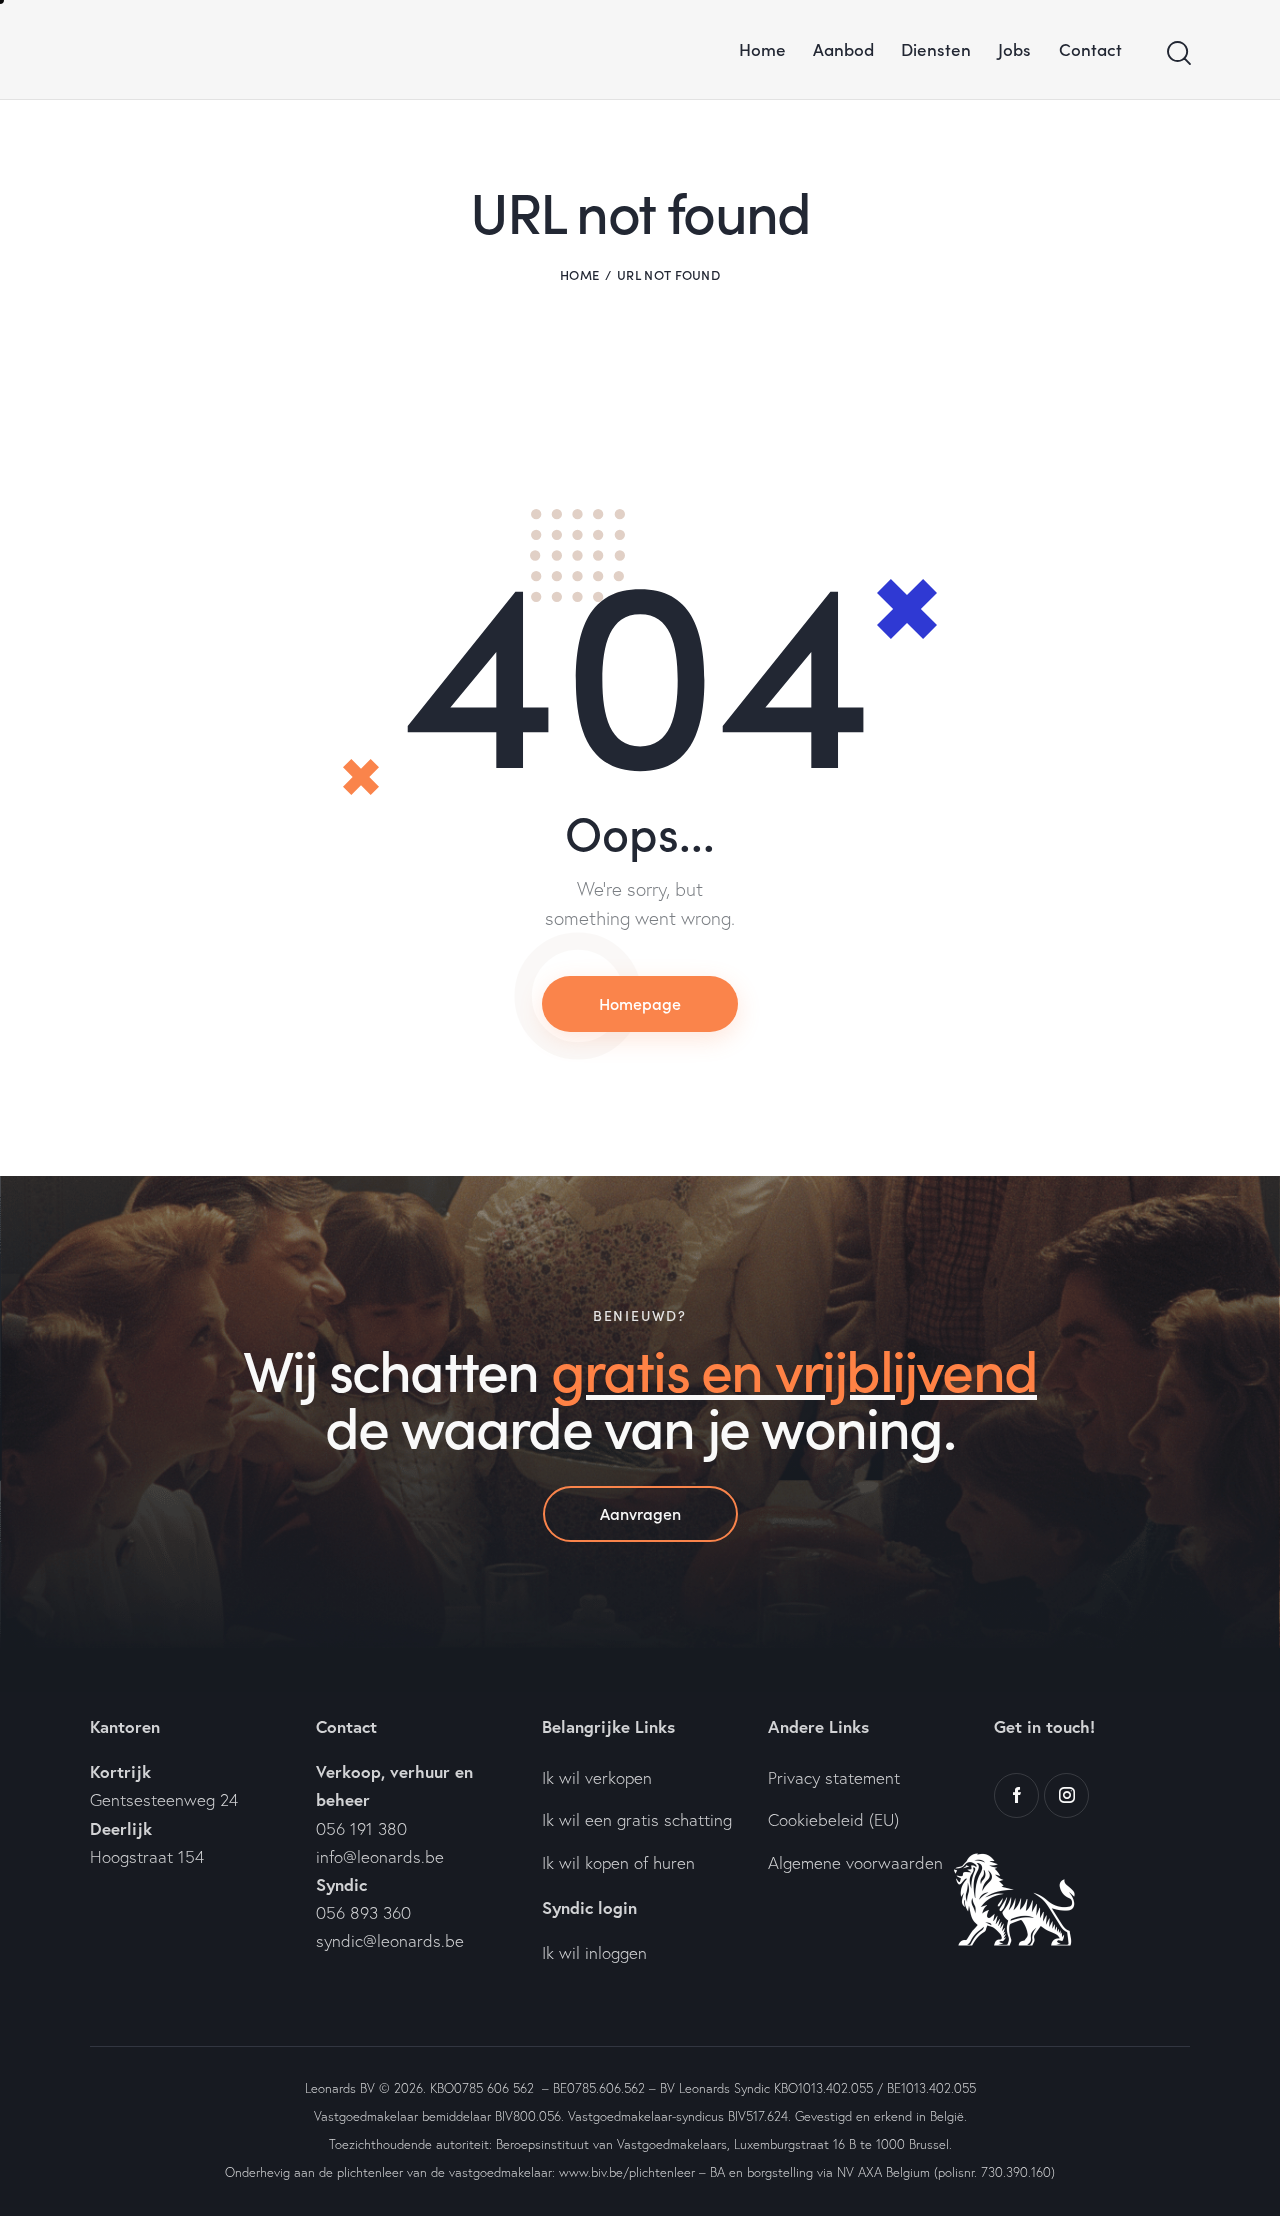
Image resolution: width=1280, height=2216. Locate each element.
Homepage (640, 1003)
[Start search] (1177, 53)
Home (579, 274)
